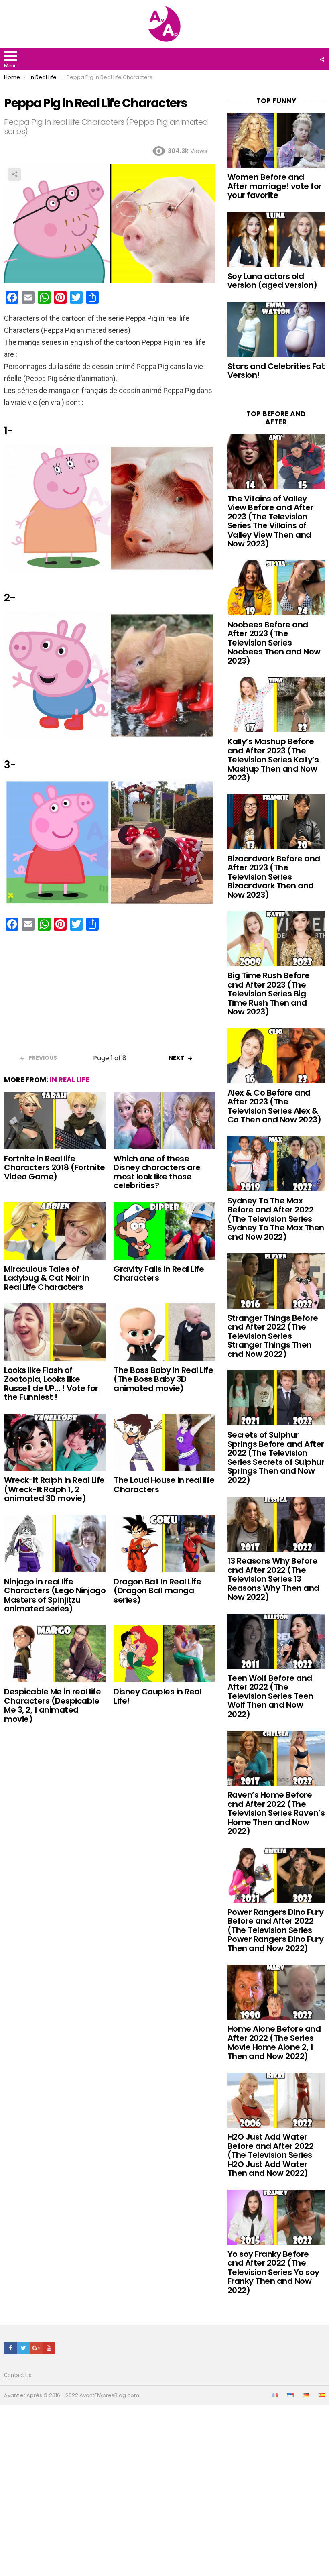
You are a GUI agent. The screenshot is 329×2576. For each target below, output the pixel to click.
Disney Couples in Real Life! (157, 1696)
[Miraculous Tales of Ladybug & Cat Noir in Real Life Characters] (55, 1231)
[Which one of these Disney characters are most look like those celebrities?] (164, 1121)
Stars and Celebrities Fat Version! (276, 371)
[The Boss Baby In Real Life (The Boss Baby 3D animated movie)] (164, 1332)
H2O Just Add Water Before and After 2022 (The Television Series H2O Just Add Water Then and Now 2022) (271, 2155)
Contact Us (18, 2375)
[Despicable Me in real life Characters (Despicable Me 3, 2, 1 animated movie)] (55, 1654)
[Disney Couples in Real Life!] (164, 1654)
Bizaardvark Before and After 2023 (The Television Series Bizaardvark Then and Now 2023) (274, 877)
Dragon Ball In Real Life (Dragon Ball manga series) (157, 1591)
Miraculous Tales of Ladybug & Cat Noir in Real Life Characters (47, 1278)
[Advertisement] (110, 995)
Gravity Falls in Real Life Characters (159, 1274)
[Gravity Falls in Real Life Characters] (164, 1231)
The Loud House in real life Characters (164, 1485)
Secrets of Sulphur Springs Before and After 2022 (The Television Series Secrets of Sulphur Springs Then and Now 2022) (276, 1457)
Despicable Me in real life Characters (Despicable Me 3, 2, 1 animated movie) (52, 1705)
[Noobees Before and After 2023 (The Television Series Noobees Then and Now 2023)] (276, 588)
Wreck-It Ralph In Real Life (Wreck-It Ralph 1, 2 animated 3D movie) (54, 1489)
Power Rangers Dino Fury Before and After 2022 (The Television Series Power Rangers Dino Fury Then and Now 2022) (276, 1930)
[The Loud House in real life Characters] (164, 1443)
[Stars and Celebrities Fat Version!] (276, 329)
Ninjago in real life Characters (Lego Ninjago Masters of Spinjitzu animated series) (55, 1595)
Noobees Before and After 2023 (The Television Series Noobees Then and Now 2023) (274, 643)
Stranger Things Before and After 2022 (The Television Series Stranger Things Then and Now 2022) (273, 1336)
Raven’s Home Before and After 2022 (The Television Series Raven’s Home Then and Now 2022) (276, 1813)
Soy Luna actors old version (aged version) (272, 281)
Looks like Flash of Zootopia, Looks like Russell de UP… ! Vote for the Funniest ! (51, 1384)
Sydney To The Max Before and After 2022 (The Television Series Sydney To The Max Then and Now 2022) (276, 1219)
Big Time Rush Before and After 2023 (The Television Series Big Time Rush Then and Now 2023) (269, 994)
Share (14, 174)
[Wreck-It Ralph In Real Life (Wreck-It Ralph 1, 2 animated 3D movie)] (55, 1443)
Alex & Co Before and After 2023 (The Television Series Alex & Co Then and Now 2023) (274, 1106)
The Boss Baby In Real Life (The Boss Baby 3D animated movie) (163, 1379)
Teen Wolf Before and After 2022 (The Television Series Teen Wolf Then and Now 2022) (270, 1696)
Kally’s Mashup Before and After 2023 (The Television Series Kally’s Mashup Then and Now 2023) (273, 760)
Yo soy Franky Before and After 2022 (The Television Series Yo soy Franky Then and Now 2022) (273, 2272)
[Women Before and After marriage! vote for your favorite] (276, 140)
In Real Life (70, 1080)
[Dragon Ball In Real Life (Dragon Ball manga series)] (164, 1544)
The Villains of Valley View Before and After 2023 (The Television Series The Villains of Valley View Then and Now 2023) (271, 521)
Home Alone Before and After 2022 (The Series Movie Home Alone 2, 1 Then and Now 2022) (274, 2042)
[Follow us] (322, 59)
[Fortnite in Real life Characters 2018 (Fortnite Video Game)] (55, 1121)
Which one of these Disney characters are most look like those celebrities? (157, 1172)
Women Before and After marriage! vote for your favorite (275, 186)
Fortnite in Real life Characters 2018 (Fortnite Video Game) (55, 1168)
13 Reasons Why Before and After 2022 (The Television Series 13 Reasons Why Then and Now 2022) (273, 1579)
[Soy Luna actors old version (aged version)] (276, 239)
